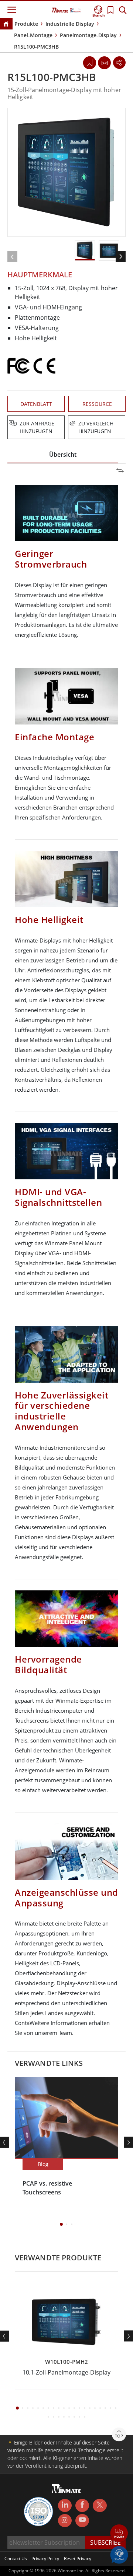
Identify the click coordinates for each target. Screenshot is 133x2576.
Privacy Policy (45, 2559)
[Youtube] (82, 2521)
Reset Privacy (78, 2559)
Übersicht (63, 455)
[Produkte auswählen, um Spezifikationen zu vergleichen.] (67, 424)
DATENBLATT (36, 404)
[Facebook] (82, 2506)
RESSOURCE (97, 404)
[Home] (6, 24)
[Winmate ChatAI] (119, 2554)
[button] (119, 2534)
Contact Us (16, 2559)
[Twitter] (100, 2505)
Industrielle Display (70, 24)
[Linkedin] (65, 2506)
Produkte (26, 24)
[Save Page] (90, 62)
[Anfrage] (104, 63)
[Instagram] (65, 2521)
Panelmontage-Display (88, 35)
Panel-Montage (33, 35)
